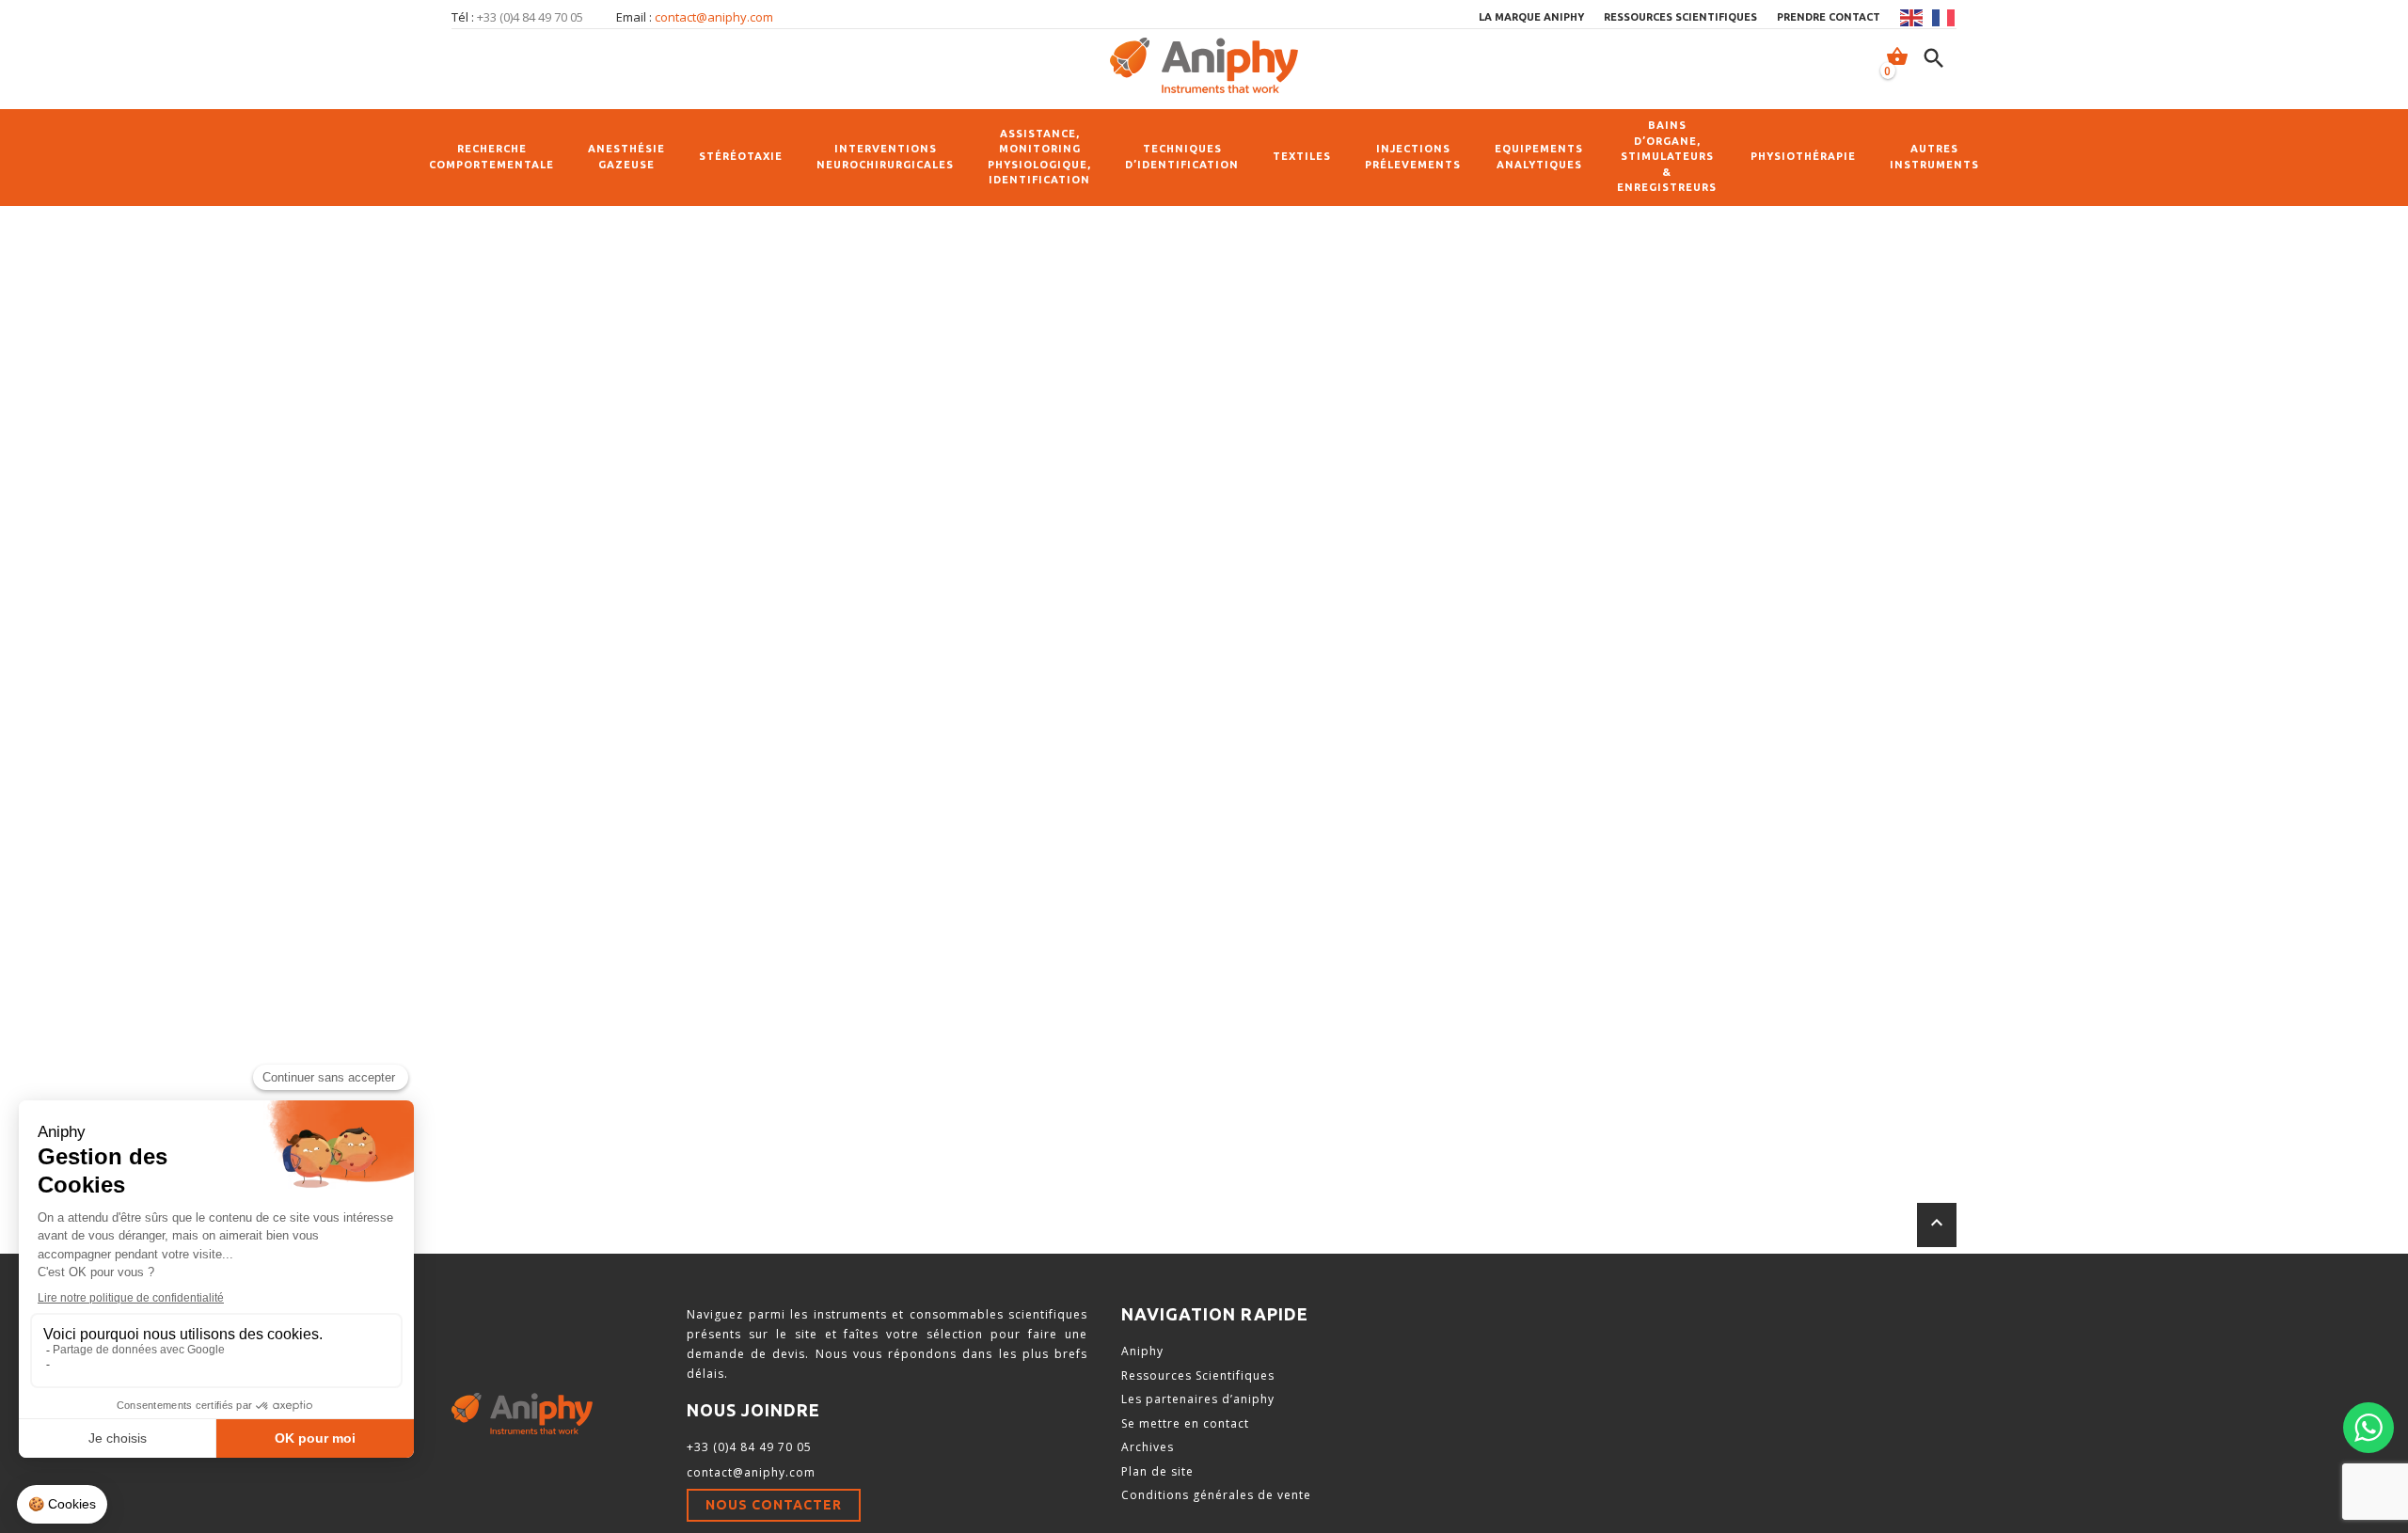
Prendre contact (1829, 17)
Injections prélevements (1413, 157)
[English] (1912, 18)
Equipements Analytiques (1539, 157)
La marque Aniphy (1531, 17)
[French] (1944, 18)
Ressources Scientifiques (1198, 1375)
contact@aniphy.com (714, 17)
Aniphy (1142, 1351)
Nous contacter (774, 1505)
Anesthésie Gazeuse (626, 157)
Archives (1148, 1447)
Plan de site (1157, 1471)
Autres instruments (1934, 157)
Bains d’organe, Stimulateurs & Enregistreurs (1667, 156)
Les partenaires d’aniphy (1198, 1399)
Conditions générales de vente (1216, 1495)
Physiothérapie (1803, 156)
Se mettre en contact (1185, 1423)
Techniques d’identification (1182, 157)
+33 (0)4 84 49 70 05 (749, 1447)
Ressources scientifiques (1680, 17)
